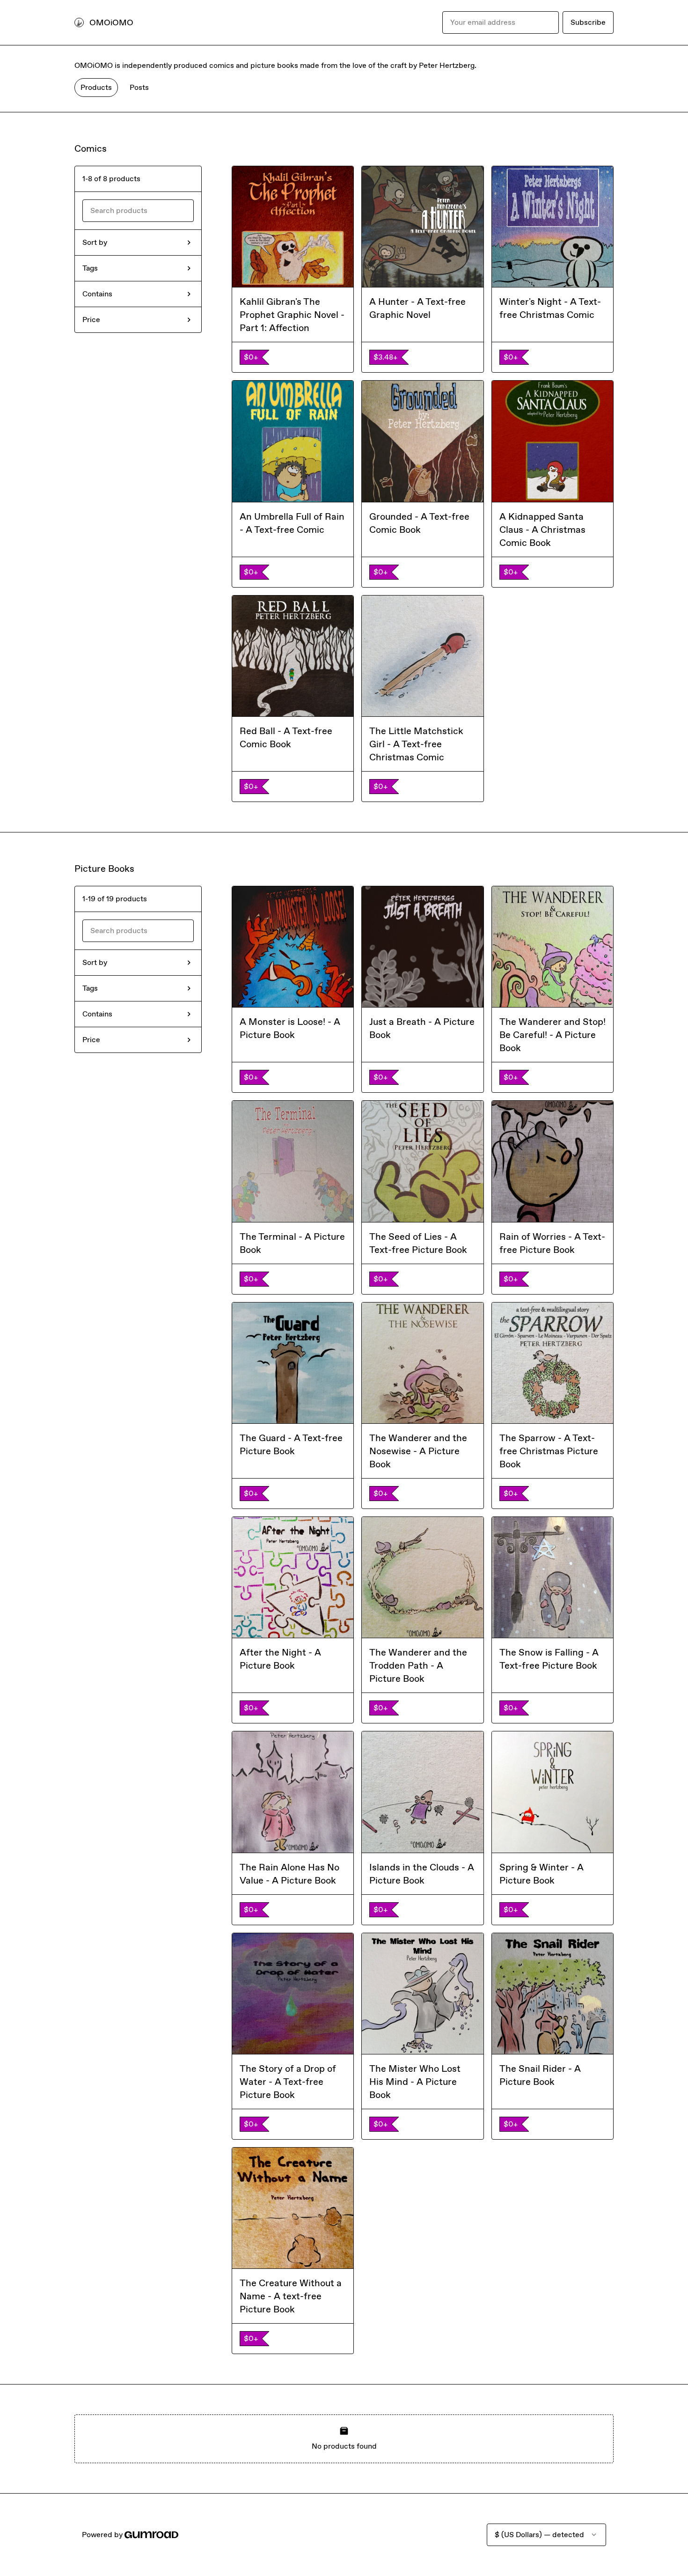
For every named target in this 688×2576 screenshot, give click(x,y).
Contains (97, 294)
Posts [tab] (139, 87)
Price (91, 320)
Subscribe (588, 22)
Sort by (95, 242)
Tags (90, 268)
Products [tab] (96, 87)
